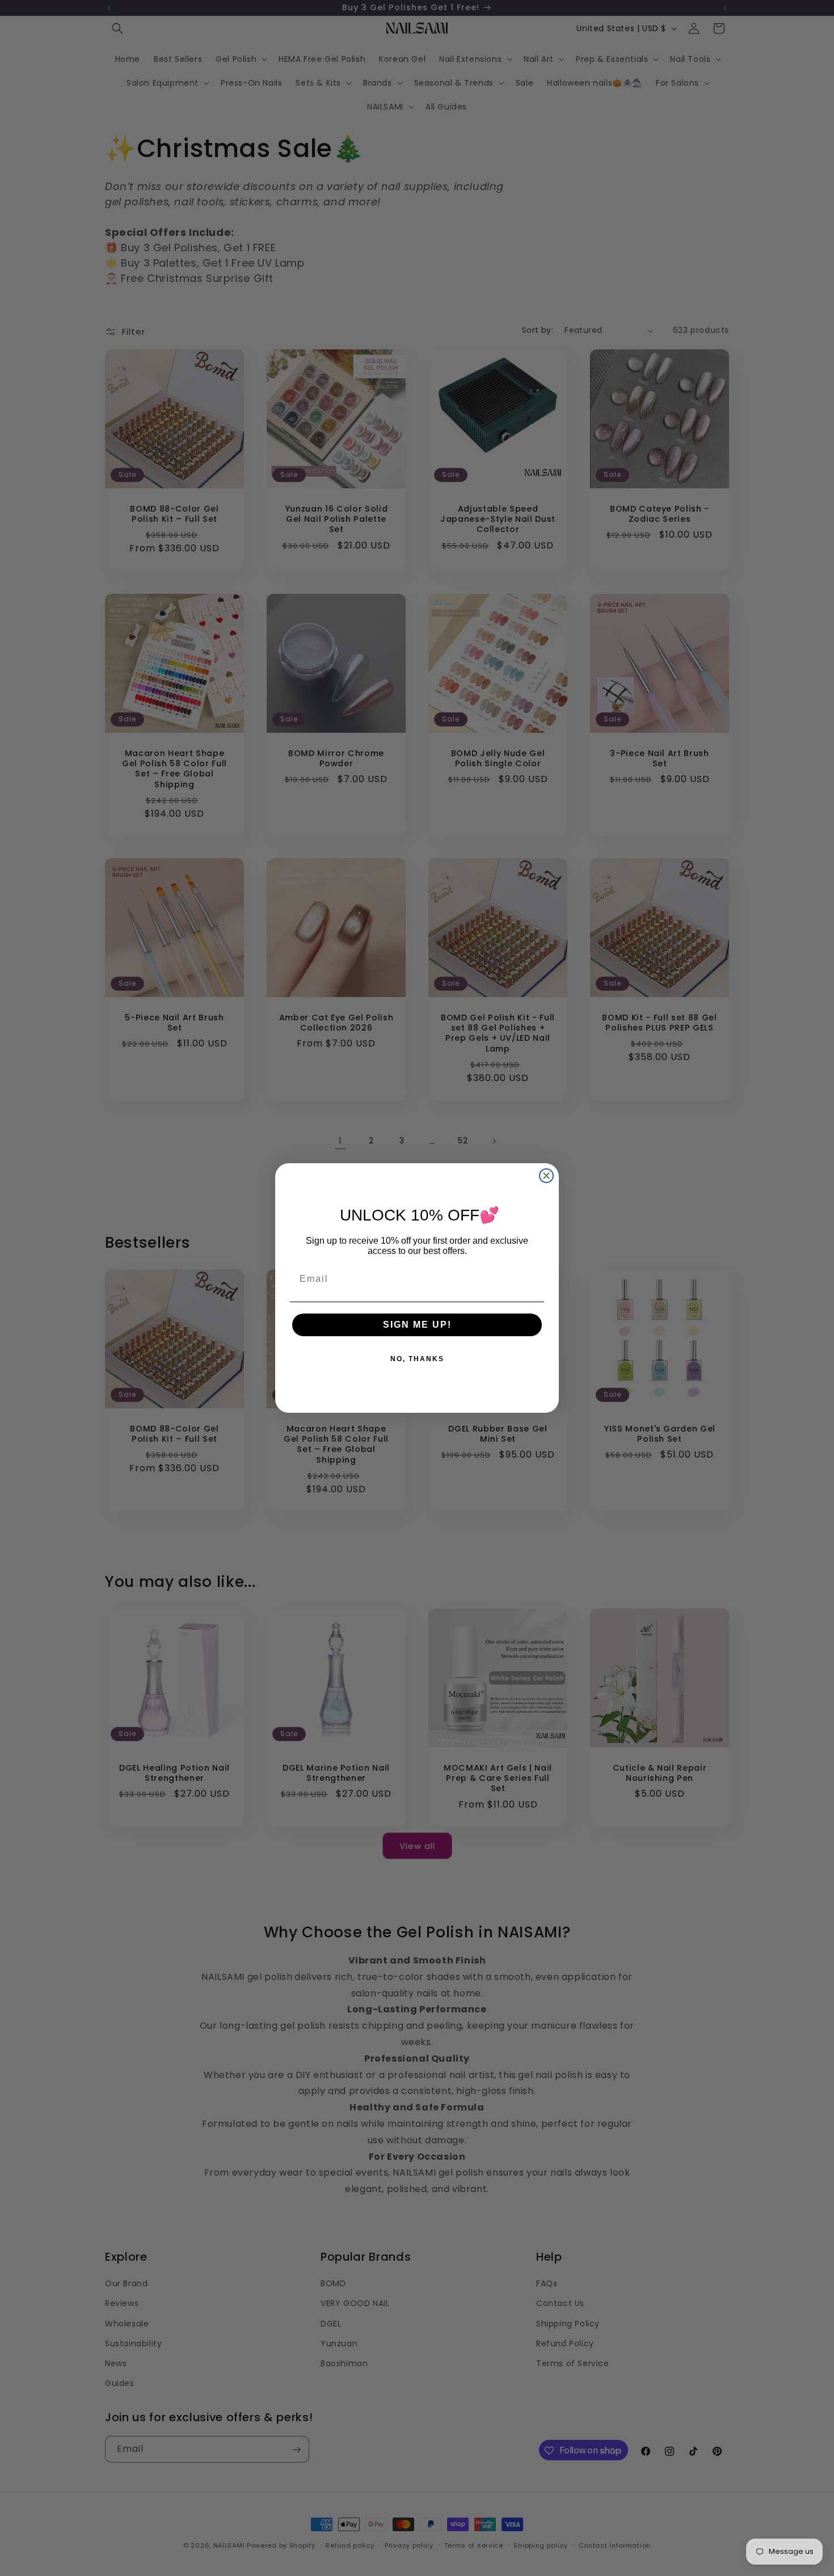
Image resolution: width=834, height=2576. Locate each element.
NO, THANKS (417, 1359)
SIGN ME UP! (417, 1325)
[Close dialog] (546, 1176)
